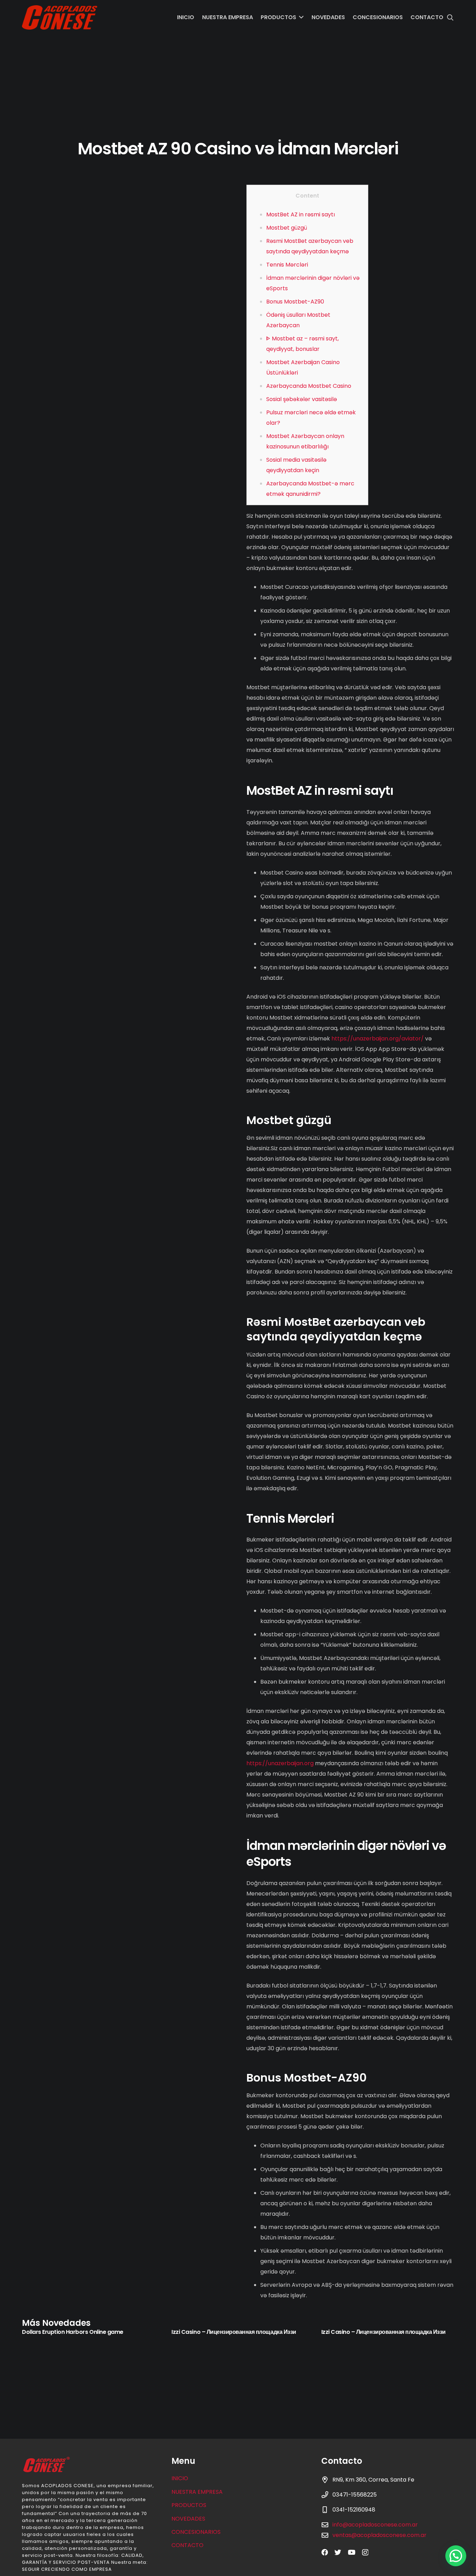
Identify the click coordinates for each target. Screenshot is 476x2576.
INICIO (180, 2478)
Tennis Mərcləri (287, 265)
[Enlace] (60, 17)
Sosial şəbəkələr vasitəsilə (302, 399)
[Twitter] (338, 2552)
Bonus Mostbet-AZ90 (295, 302)
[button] (456, 2556)
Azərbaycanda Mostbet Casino (309, 386)
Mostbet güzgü (287, 228)
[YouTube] (352, 2552)
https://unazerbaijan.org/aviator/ (378, 1039)
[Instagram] (365, 2552)
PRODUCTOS (189, 2505)
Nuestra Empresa (197, 2492)
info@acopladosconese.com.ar (375, 2525)
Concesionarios (196, 2532)
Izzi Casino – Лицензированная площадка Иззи (234, 2332)
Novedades (188, 2519)
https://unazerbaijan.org (280, 1763)
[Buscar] (450, 18)
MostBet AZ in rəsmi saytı (301, 214)
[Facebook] (325, 2552)
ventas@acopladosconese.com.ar (379, 2535)
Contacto (187, 2545)
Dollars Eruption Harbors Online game (73, 2332)
